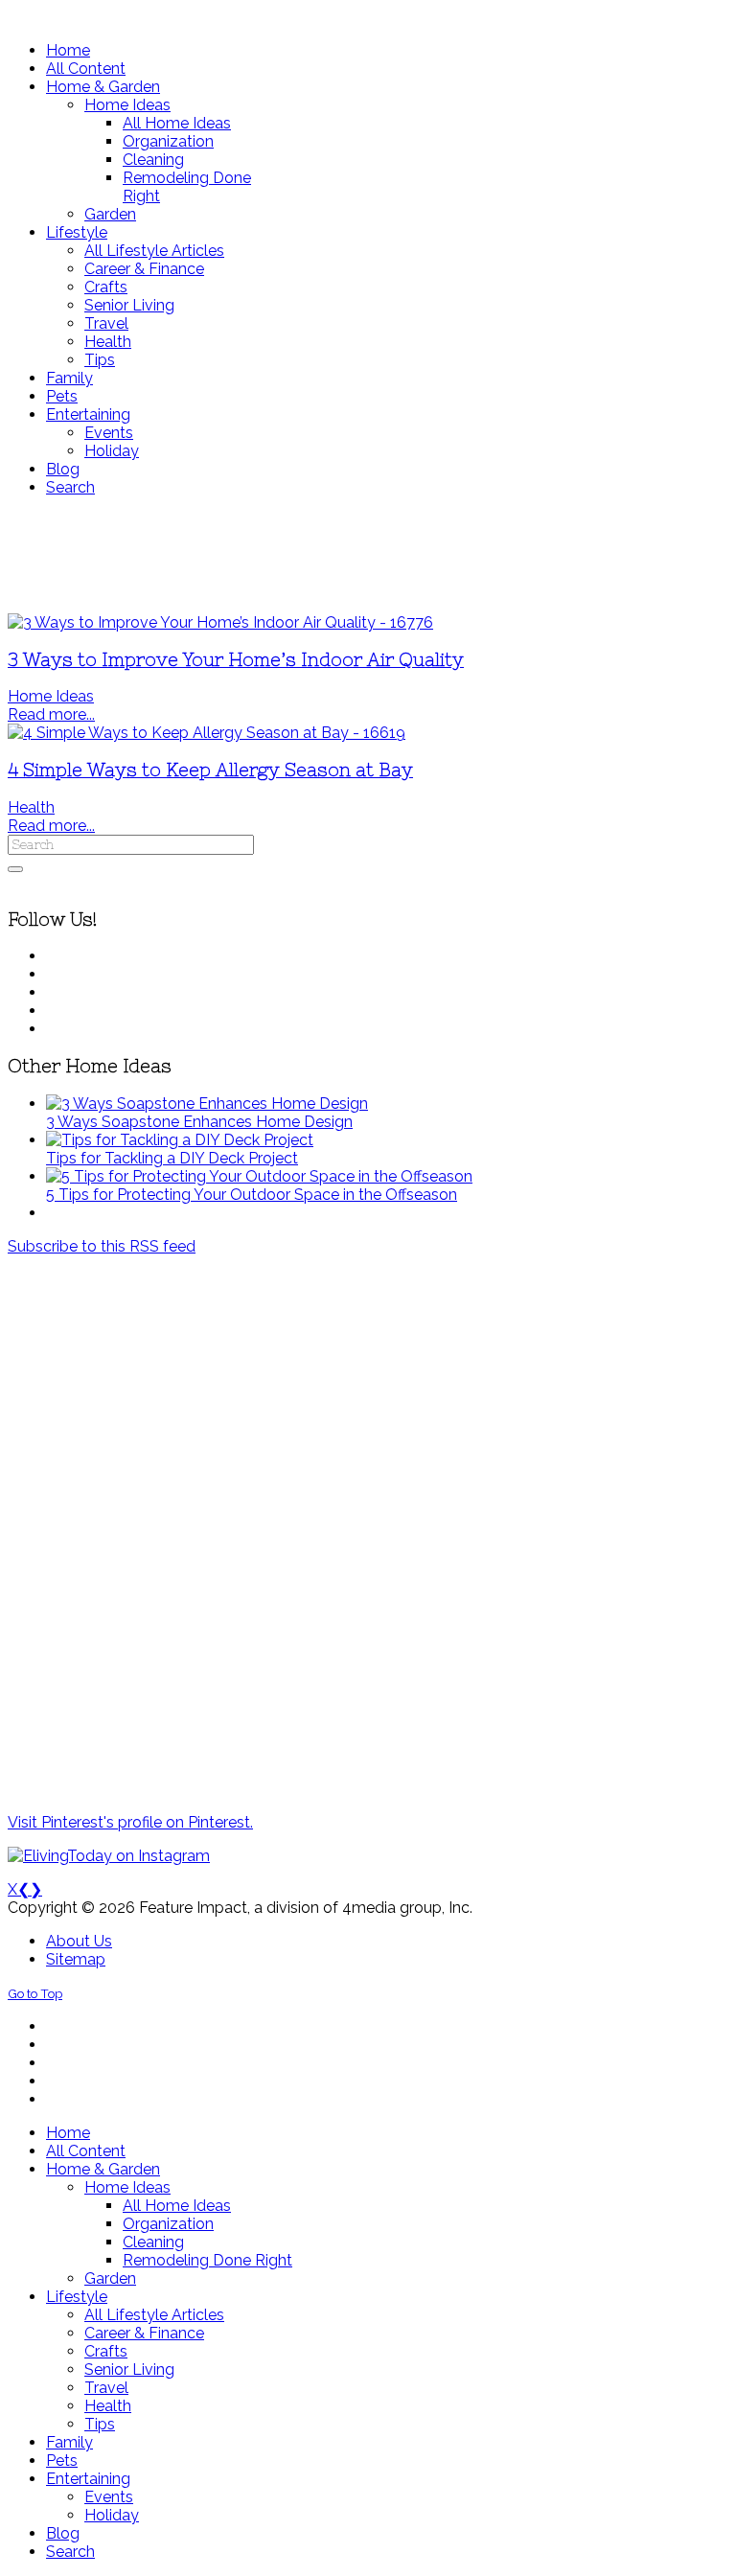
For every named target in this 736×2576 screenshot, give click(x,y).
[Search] (15, 869)
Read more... (51, 714)
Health (31, 807)
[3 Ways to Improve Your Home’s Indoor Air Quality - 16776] (220, 622)
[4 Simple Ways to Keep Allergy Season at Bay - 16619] (207, 733)
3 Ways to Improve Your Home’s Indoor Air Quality (236, 660)
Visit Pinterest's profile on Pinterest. (130, 1822)
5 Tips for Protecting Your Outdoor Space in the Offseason (252, 1195)
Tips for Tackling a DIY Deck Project (172, 1158)
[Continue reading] (207, 1104)
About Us (79, 1941)
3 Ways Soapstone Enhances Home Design (199, 1122)
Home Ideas (51, 696)
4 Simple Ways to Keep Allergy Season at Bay (210, 770)
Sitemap (76, 1959)
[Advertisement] (368, 555)
